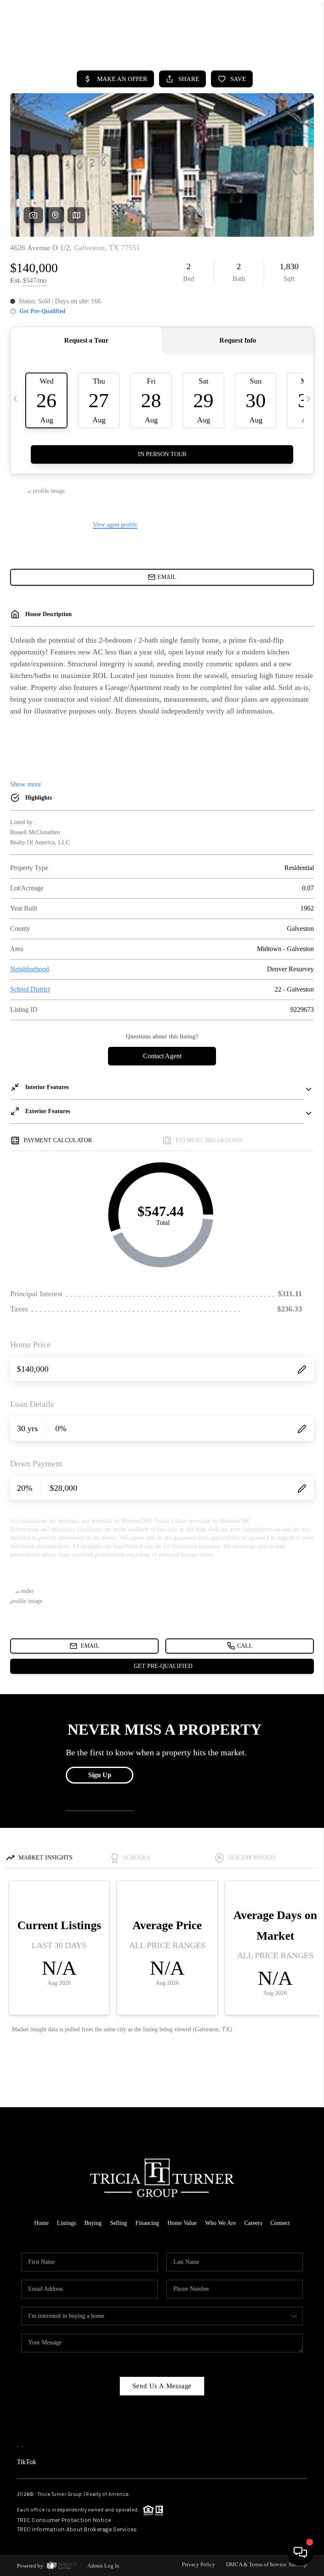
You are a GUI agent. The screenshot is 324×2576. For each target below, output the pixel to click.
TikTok (27, 2462)
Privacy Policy (198, 2564)
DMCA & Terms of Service (256, 2564)
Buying (93, 2223)
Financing (147, 2223)
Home (41, 2223)
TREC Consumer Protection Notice (64, 2520)
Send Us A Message (162, 2386)
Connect (280, 2223)
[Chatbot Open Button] (300, 2552)
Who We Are (220, 2223)
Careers (253, 2223)
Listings (66, 2223)
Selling (119, 2223)
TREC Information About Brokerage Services (77, 2529)
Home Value (182, 2223)
